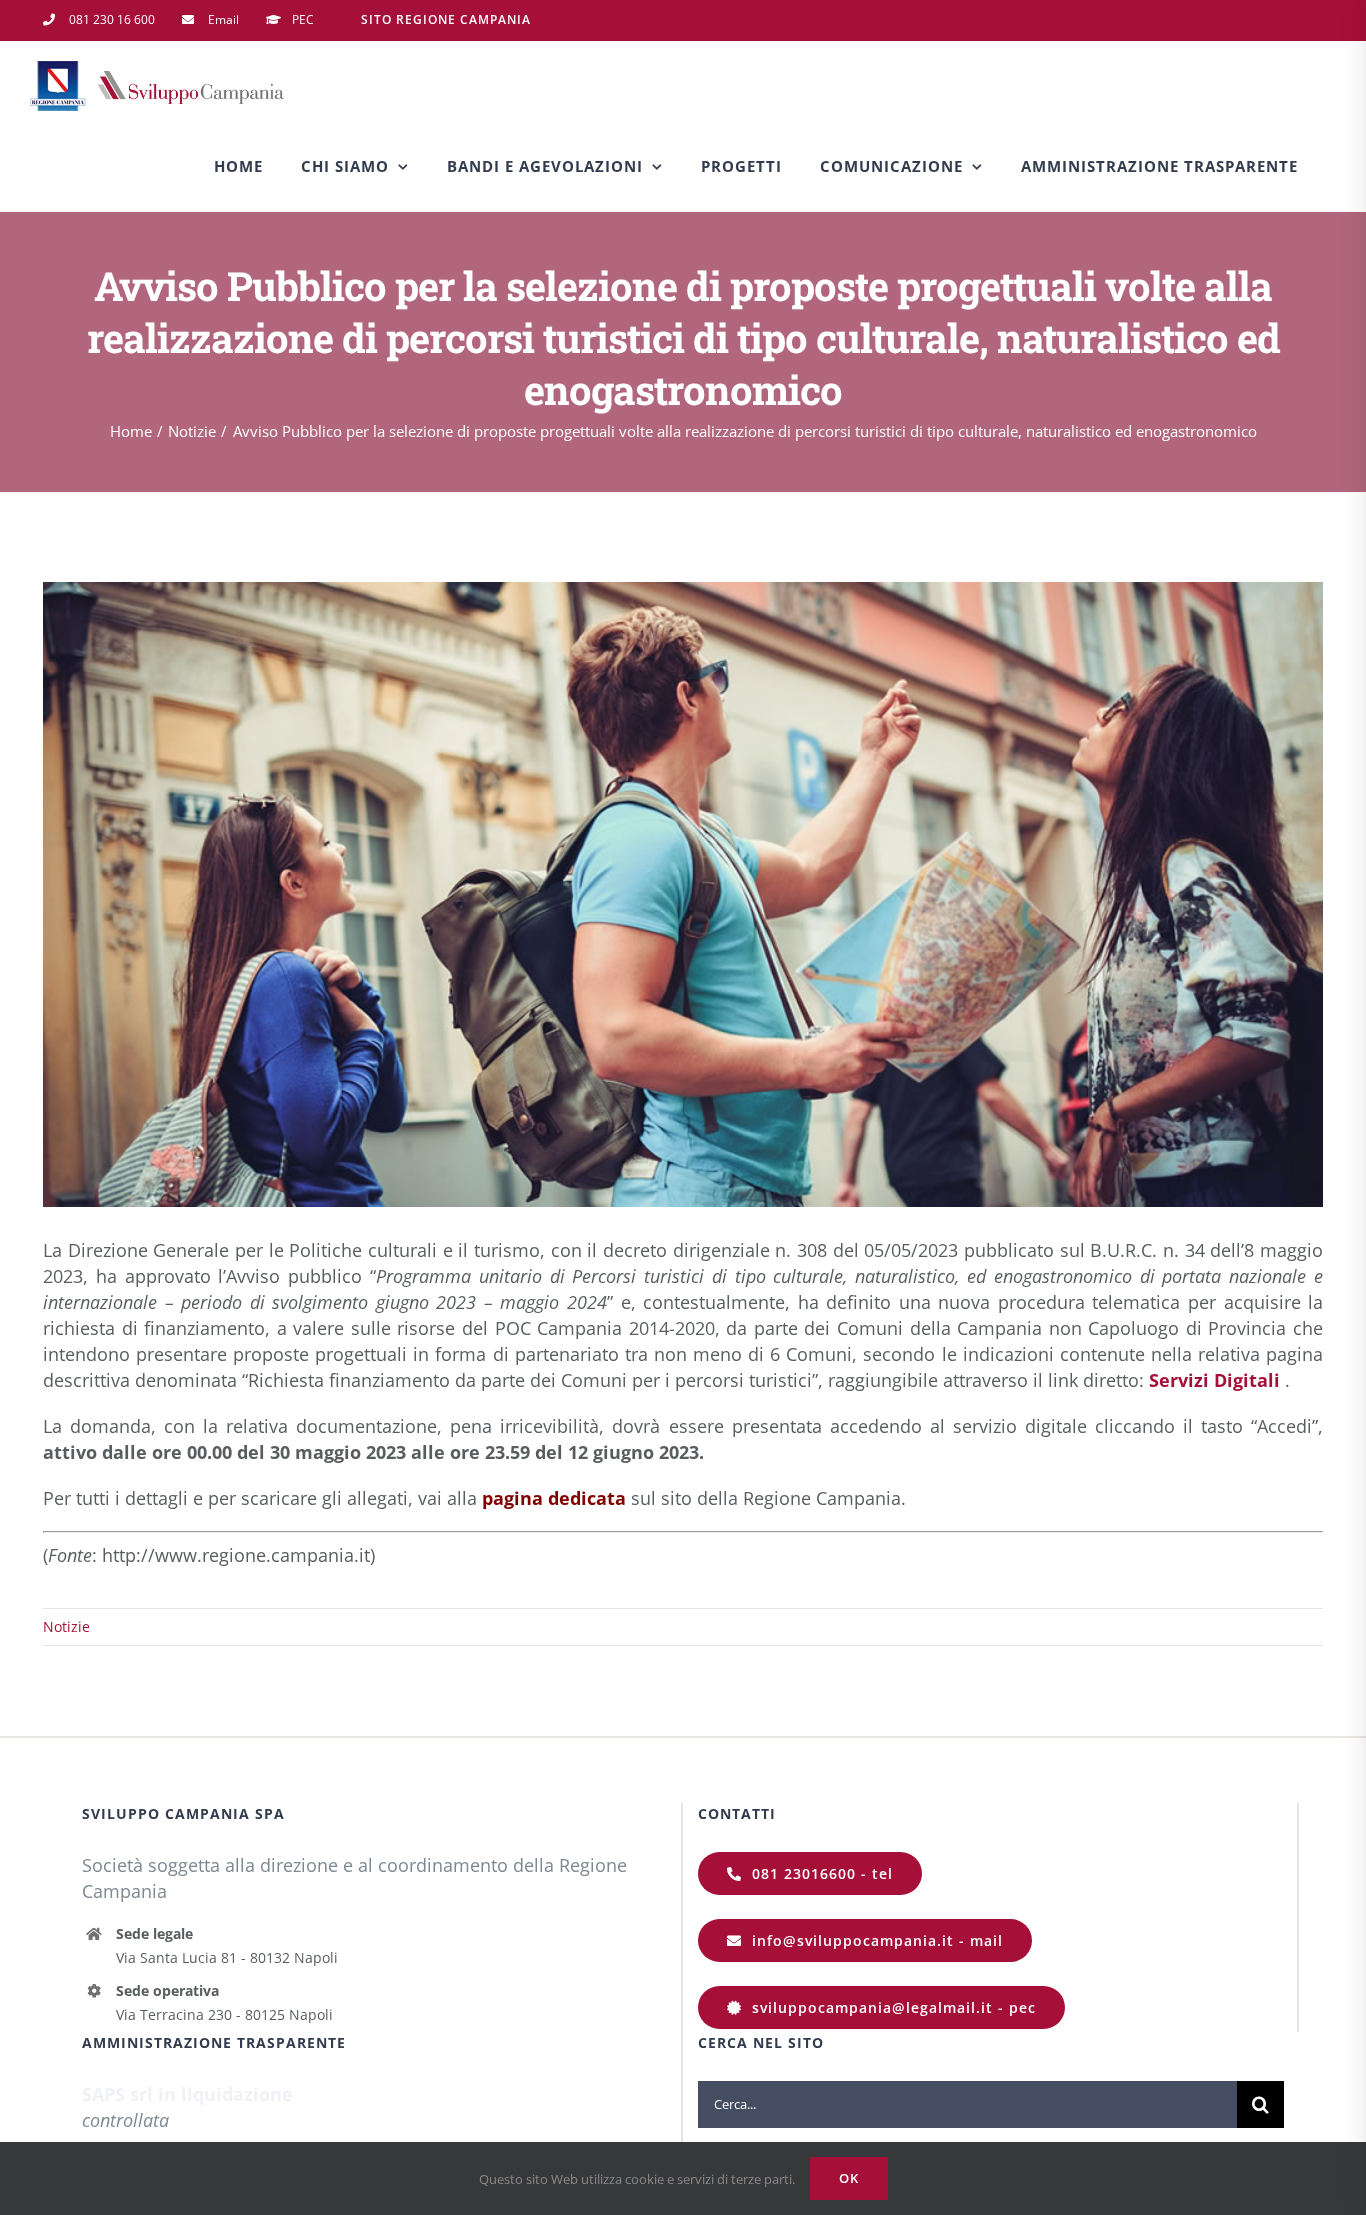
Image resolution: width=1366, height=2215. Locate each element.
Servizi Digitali (1214, 1380)
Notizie (66, 1626)
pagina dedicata (554, 1498)
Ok (849, 2178)
